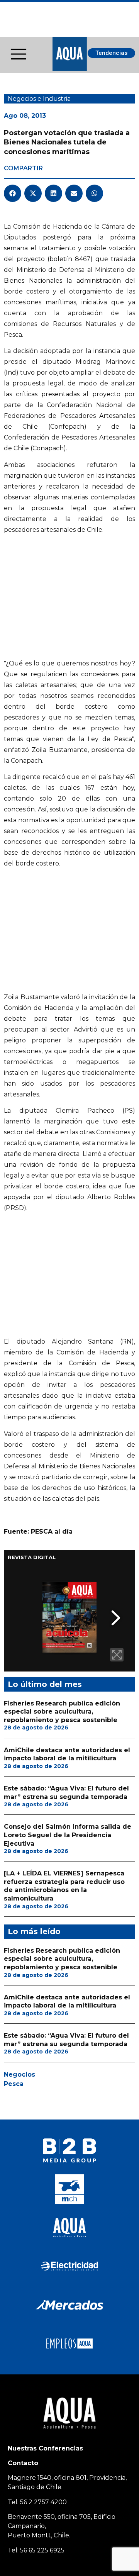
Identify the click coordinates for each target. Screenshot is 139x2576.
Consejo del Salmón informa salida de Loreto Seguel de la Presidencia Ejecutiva (68, 1835)
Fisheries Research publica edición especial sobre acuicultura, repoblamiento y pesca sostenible (62, 1712)
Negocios (19, 2075)
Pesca (14, 2084)
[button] (13, 193)
